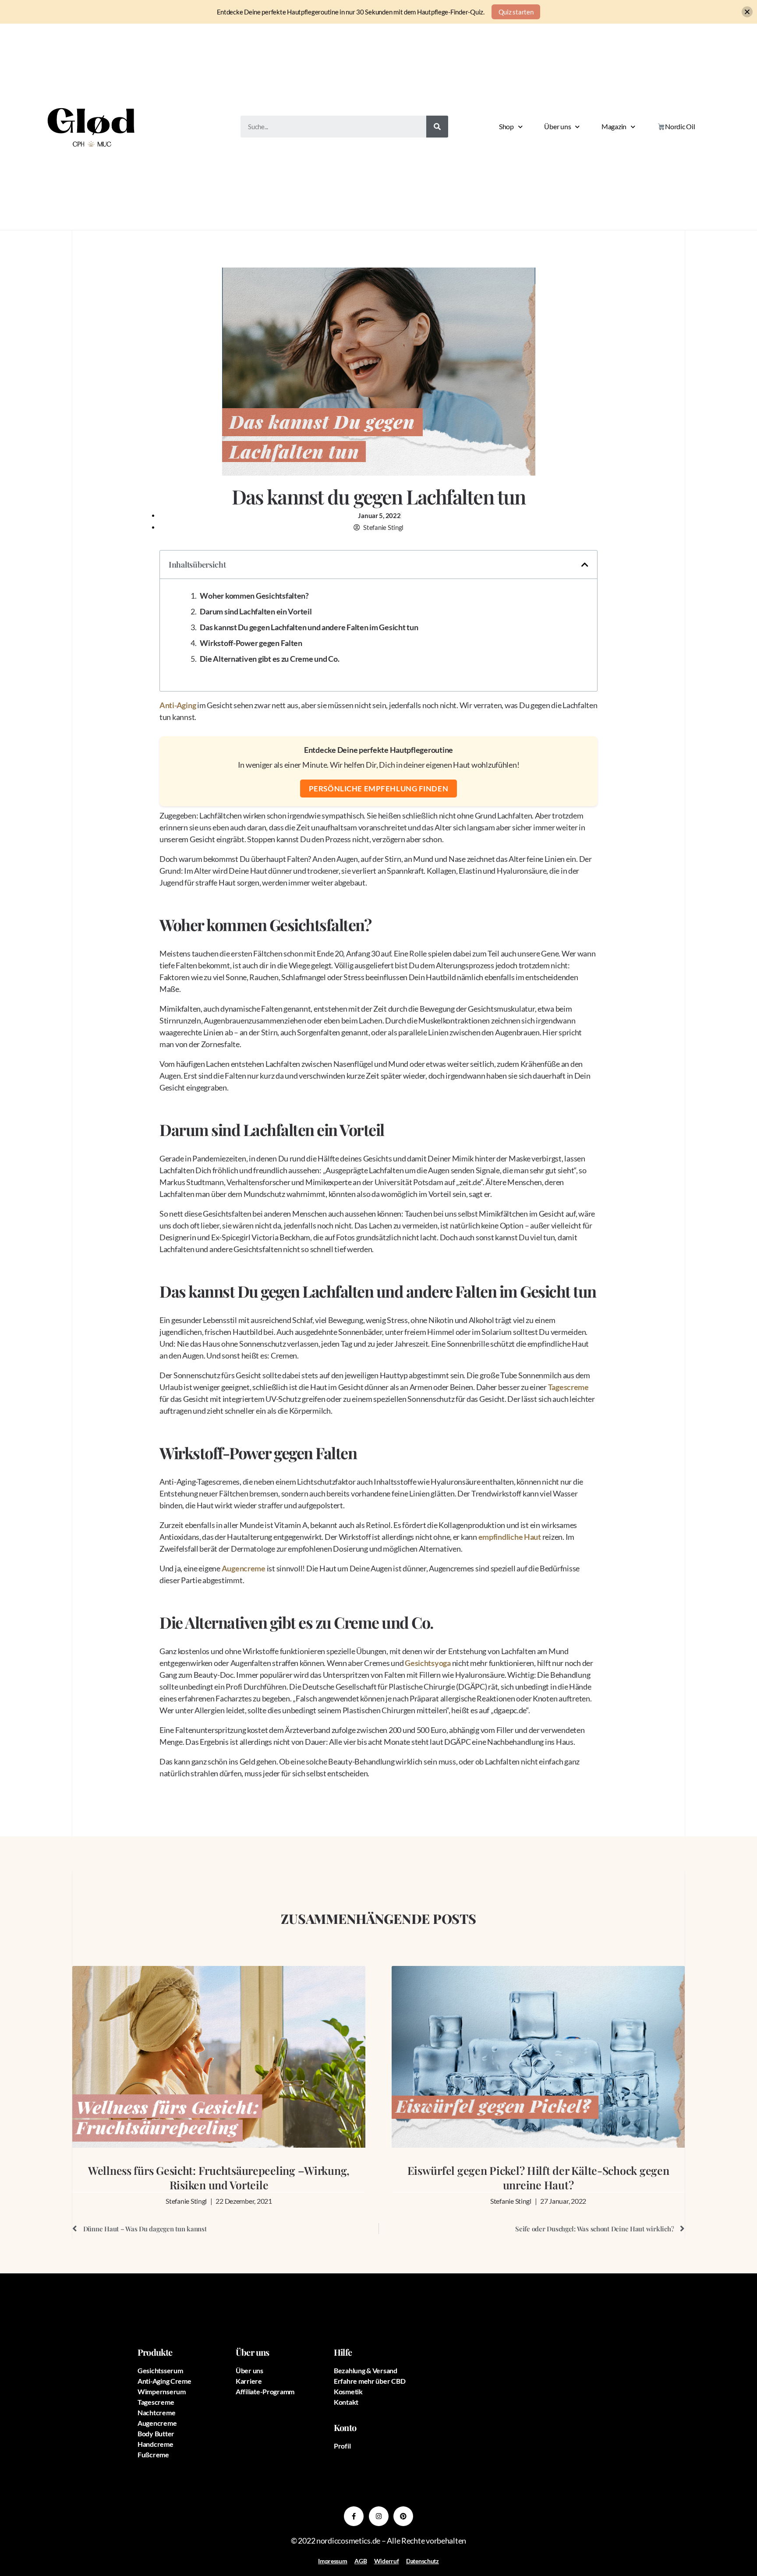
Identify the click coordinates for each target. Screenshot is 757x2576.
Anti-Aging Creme (164, 2381)
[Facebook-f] (354, 2516)
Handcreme (156, 2444)
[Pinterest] (403, 2516)
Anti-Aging (178, 705)
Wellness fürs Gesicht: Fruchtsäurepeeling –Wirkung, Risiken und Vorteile (219, 2177)
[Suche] (437, 127)
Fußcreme (153, 2454)
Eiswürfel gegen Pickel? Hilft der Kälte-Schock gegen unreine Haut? (538, 2177)
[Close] (747, 12)
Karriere (249, 2381)
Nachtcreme (156, 2412)
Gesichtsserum (160, 2370)
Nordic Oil (680, 126)
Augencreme (244, 1568)
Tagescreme (568, 1387)
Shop (506, 126)
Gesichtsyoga (428, 1663)
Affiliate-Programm (265, 2391)
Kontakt (346, 2402)
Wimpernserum (162, 2391)
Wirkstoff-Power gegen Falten (251, 643)
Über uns (557, 126)
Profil (342, 2446)
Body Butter (156, 2433)
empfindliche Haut (510, 1537)
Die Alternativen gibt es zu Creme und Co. (269, 659)
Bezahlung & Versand (366, 2370)
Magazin (614, 126)
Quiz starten (516, 12)
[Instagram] (379, 2516)
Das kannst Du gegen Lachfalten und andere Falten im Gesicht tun (309, 627)
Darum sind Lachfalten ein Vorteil (256, 611)
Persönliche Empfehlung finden (378, 789)
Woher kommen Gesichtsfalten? (254, 596)
